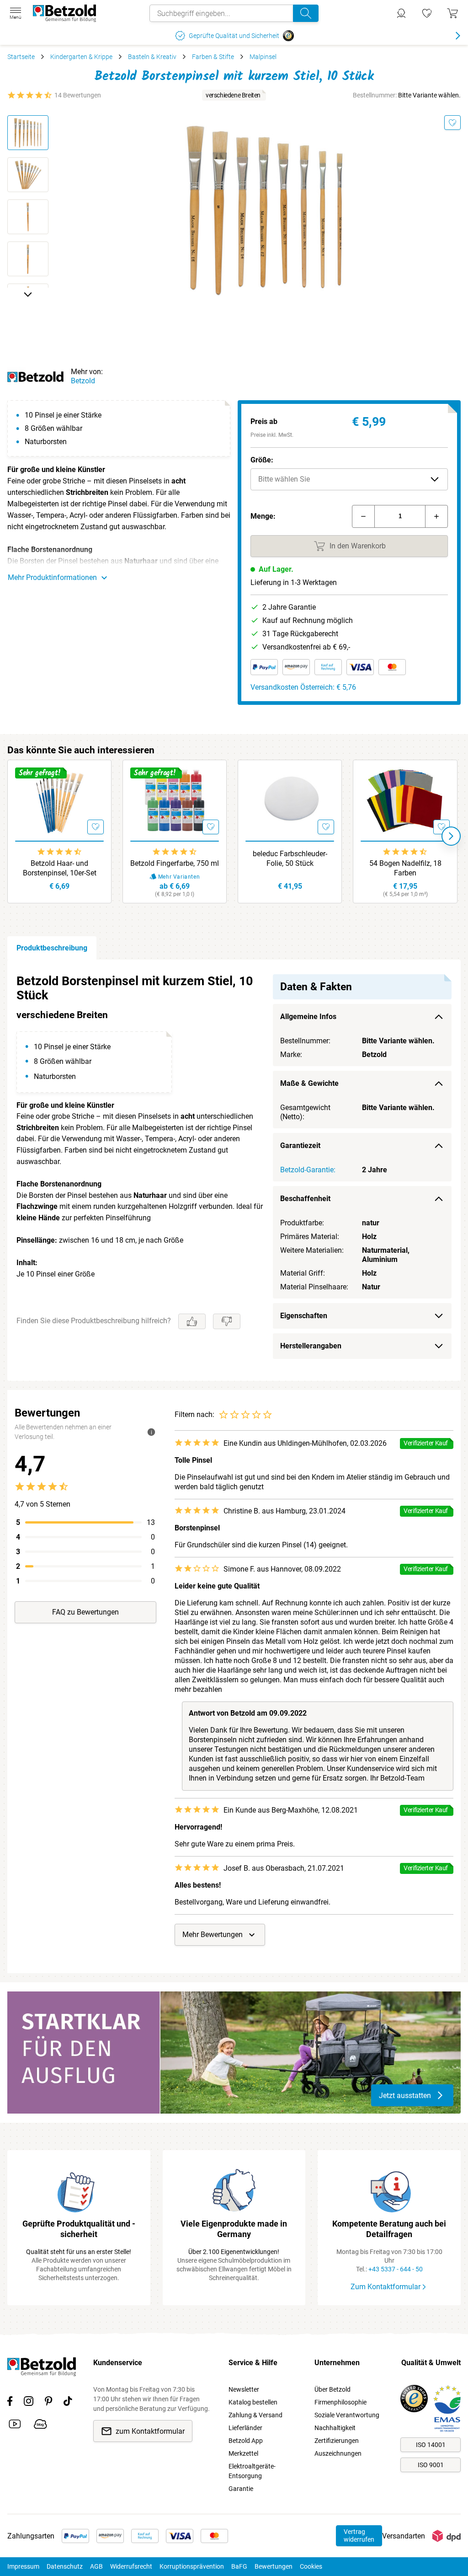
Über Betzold (332, 2389)
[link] (427, 13)
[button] (349, 479)
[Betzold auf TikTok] (68, 2403)
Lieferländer (245, 2428)
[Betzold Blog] (40, 2426)
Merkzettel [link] (243, 2453)
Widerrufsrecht (131, 2566)
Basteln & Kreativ (152, 57)
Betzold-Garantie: (308, 1170)
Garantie (241, 2489)
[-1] (363, 516)
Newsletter (244, 2389)
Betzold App (246, 2441)
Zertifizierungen (337, 2441)
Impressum (23, 2566)
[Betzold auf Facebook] (10, 2403)
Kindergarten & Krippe (81, 57)
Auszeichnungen (338, 2453)
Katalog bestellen (253, 2402)
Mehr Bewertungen (213, 1935)
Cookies (311, 2566)
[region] (234, 1170)
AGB (96, 2566)
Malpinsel (263, 57)
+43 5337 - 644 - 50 (396, 2269)
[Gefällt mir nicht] (227, 1321)
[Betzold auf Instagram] (29, 2403)
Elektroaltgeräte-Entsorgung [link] (252, 2471)
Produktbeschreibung (52, 948)
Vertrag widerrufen (359, 2536)
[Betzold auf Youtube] (15, 2426)
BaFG (239, 2566)
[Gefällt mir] (192, 1321)
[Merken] (452, 123)
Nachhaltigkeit (335, 2428)
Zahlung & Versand (255, 2415)
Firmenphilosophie (340, 2402)
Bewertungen (274, 2566)
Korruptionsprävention (192, 2566)
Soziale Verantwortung (347, 2415)
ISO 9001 (431, 2465)
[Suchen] (306, 13)
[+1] (436, 516)
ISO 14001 (431, 2445)
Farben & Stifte (213, 57)
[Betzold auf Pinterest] (48, 2403)
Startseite (21, 57)
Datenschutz (65, 2566)
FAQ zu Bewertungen (85, 1612)
